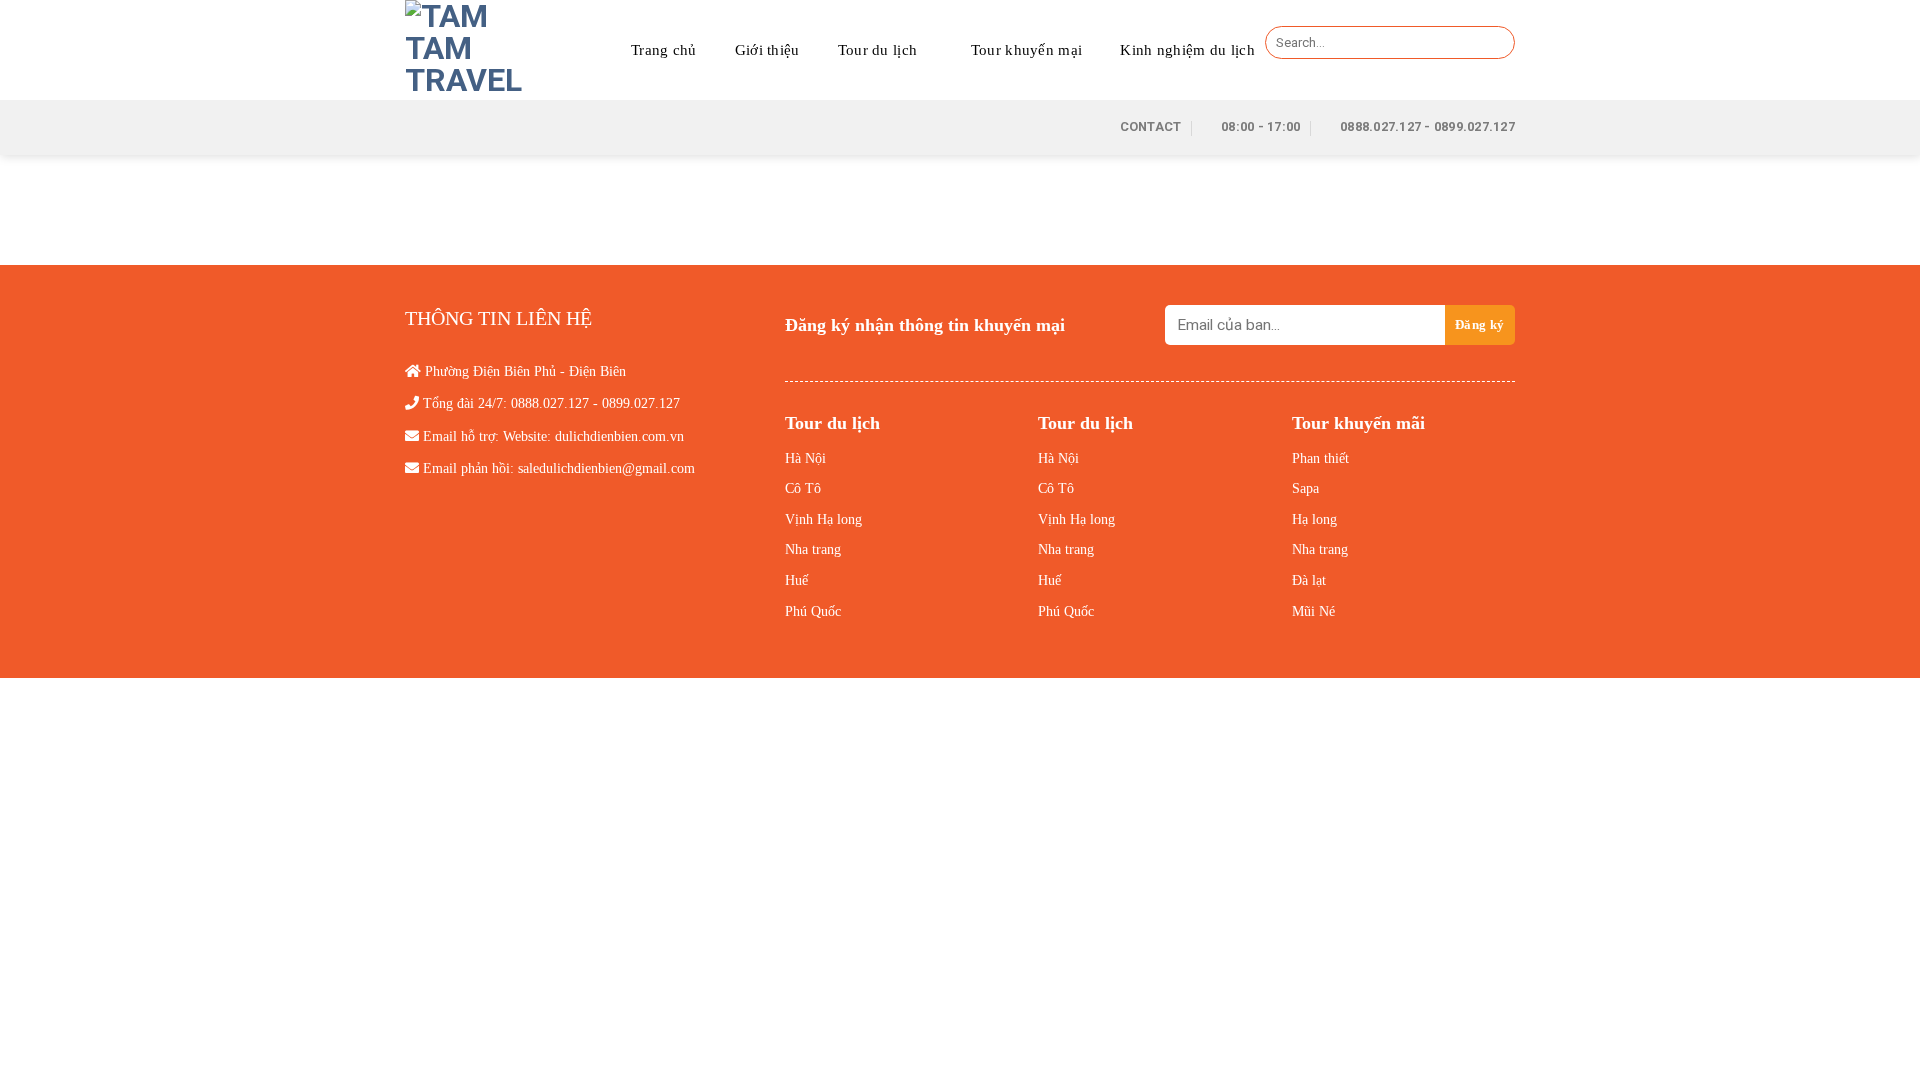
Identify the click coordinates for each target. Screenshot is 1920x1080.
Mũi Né (1313, 611)
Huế (796, 580)
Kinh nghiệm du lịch (1187, 50)
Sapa (1305, 488)
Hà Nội (805, 458)
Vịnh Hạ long (823, 519)
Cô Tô (803, 488)
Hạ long (1314, 519)
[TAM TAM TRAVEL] (466, 50)
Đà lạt (1309, 580)
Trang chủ (664, 50)
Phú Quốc (813, 611)
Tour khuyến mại (1027, 50)
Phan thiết (1320, 458)
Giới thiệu (767, 50)
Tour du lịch (878, 50)
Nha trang (813, 549)
